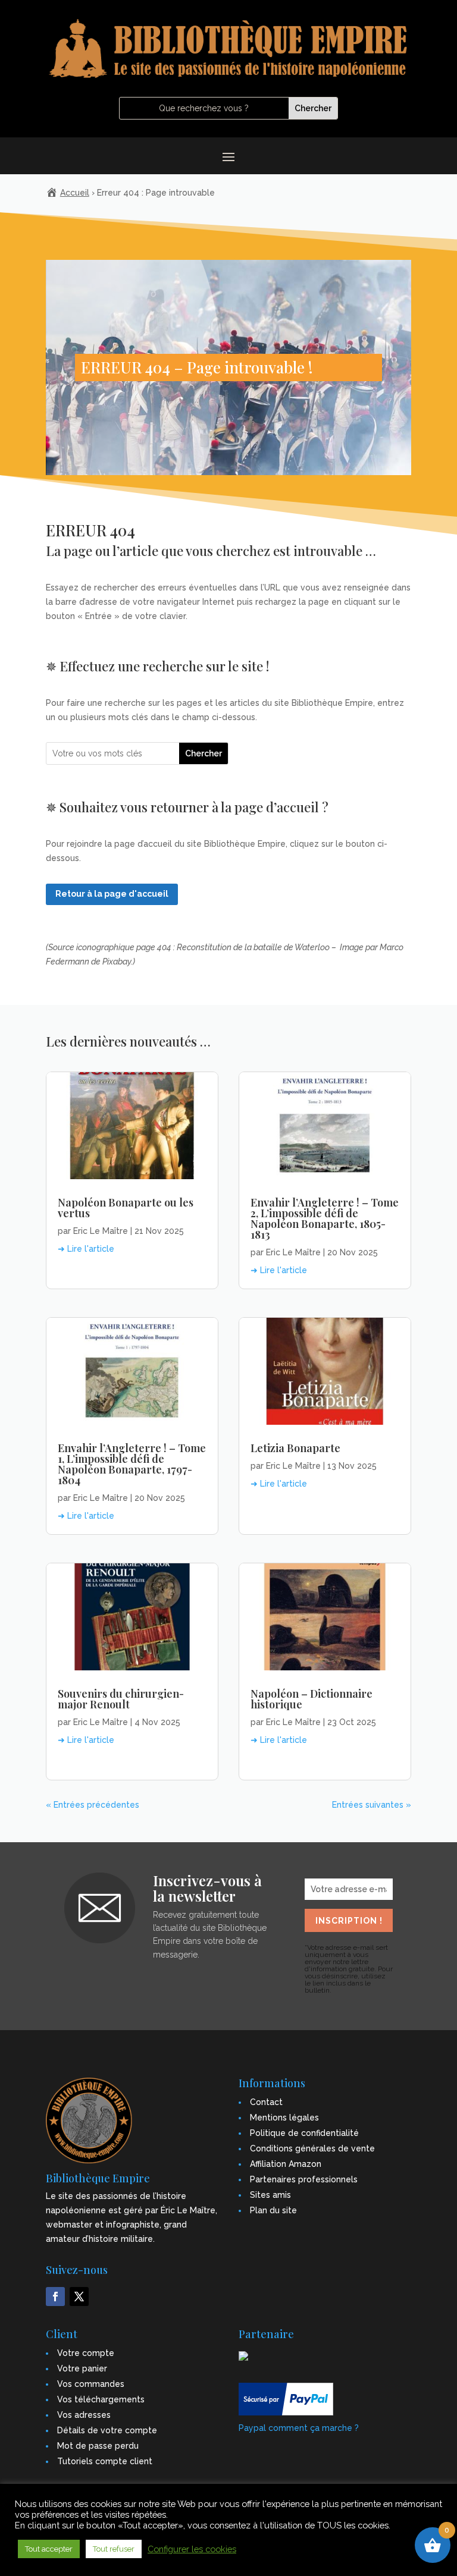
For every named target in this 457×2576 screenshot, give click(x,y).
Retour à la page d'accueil (112, 894)
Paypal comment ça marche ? (299, 2428)
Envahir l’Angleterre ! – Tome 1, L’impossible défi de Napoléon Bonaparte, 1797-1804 (132, 1464)
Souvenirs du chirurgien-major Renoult (121, 1699)
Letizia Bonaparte (295, 1448)
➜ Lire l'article (86, 1249)
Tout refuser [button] (114, 2549)
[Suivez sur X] (79, 2297)
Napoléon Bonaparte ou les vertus (126, 1208)
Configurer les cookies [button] (192, 2549)
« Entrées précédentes (93, 1805)
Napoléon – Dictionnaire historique (312, 1699)
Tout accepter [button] (49, 2549)
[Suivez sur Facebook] (55, 2297)
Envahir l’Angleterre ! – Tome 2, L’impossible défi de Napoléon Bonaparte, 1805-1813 (325, 1218)
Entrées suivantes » (372, 1805)
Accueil (75, 193)
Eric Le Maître (101, 1231)
